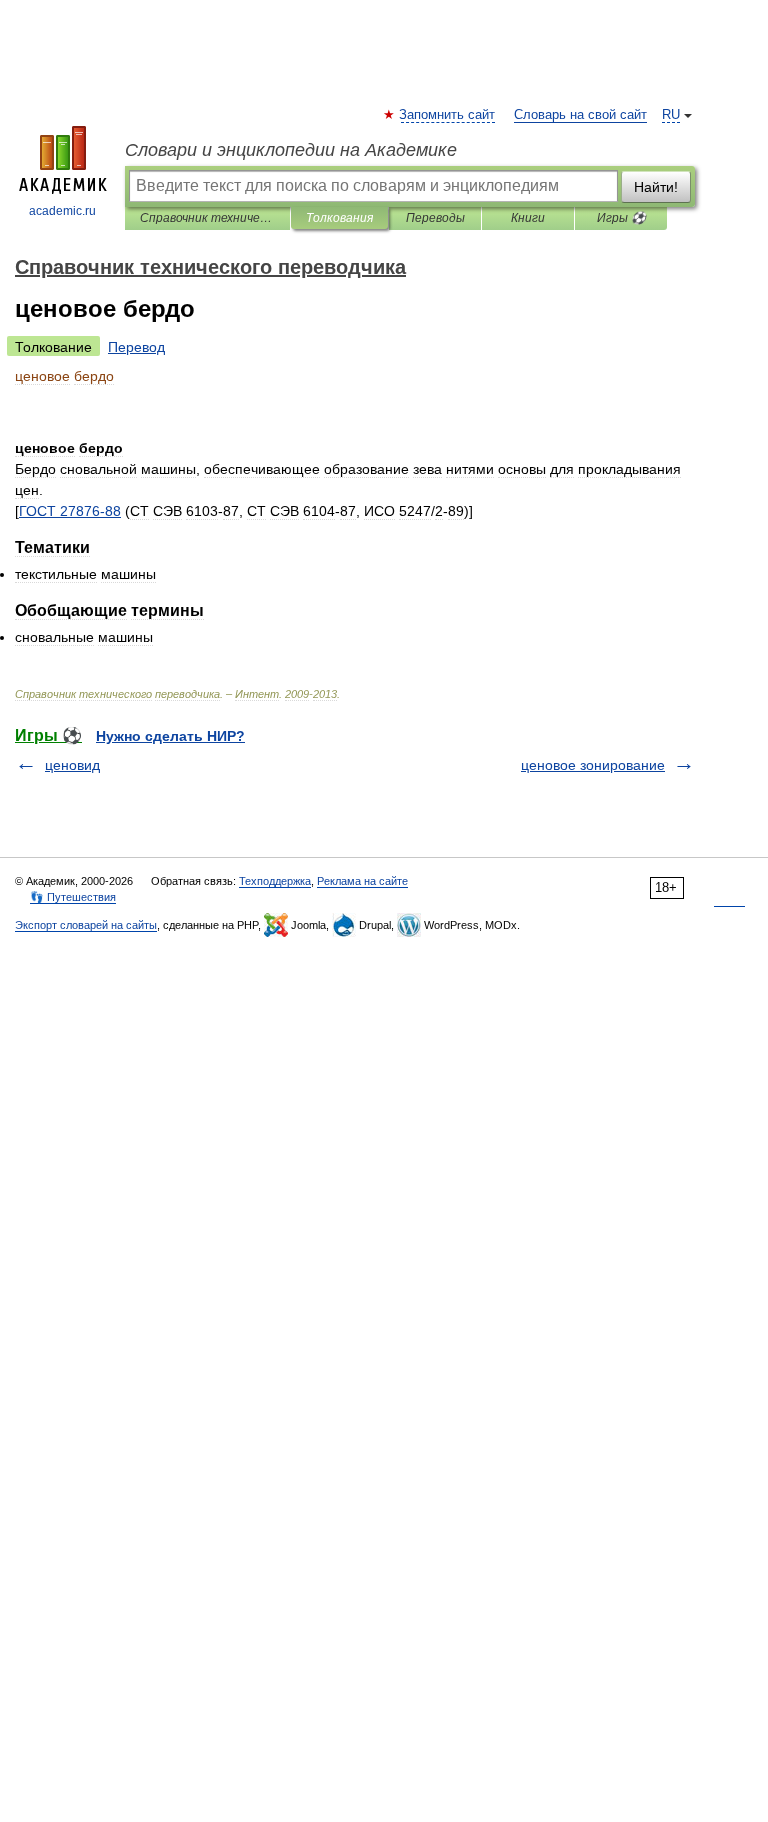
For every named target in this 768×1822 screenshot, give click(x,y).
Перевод (136, 347)
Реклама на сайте (362, 881)
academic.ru (62, 211)
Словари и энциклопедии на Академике (291, 150)
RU (671, 115)
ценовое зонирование (593, 765)
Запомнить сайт (448, 115)
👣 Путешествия (73, 897)
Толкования (339, 218)
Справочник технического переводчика (207, 218)
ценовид (72, 765)
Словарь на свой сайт (580, 115)
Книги (528, 218)
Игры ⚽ (621, 218)
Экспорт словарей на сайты (86, 925)
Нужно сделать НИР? (170, 736)
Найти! (656, 187)
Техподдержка (275, 881)
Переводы (435, 218)
